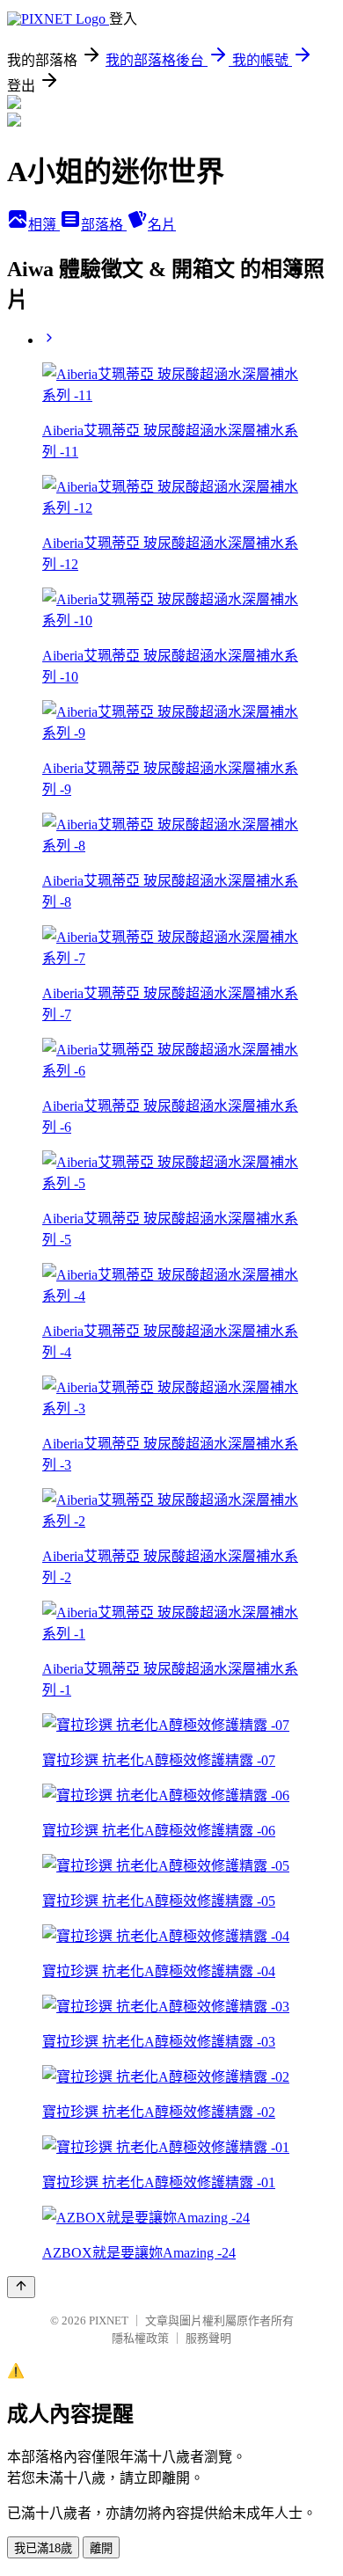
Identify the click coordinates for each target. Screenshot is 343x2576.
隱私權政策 (140, 2338)
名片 (162, 225)
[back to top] (21, 2287)
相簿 (44, 225)
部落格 (104, 225)
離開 (101, 2548)
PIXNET (109, 2321)
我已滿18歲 (43, 2548)
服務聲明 (208, 2338)
